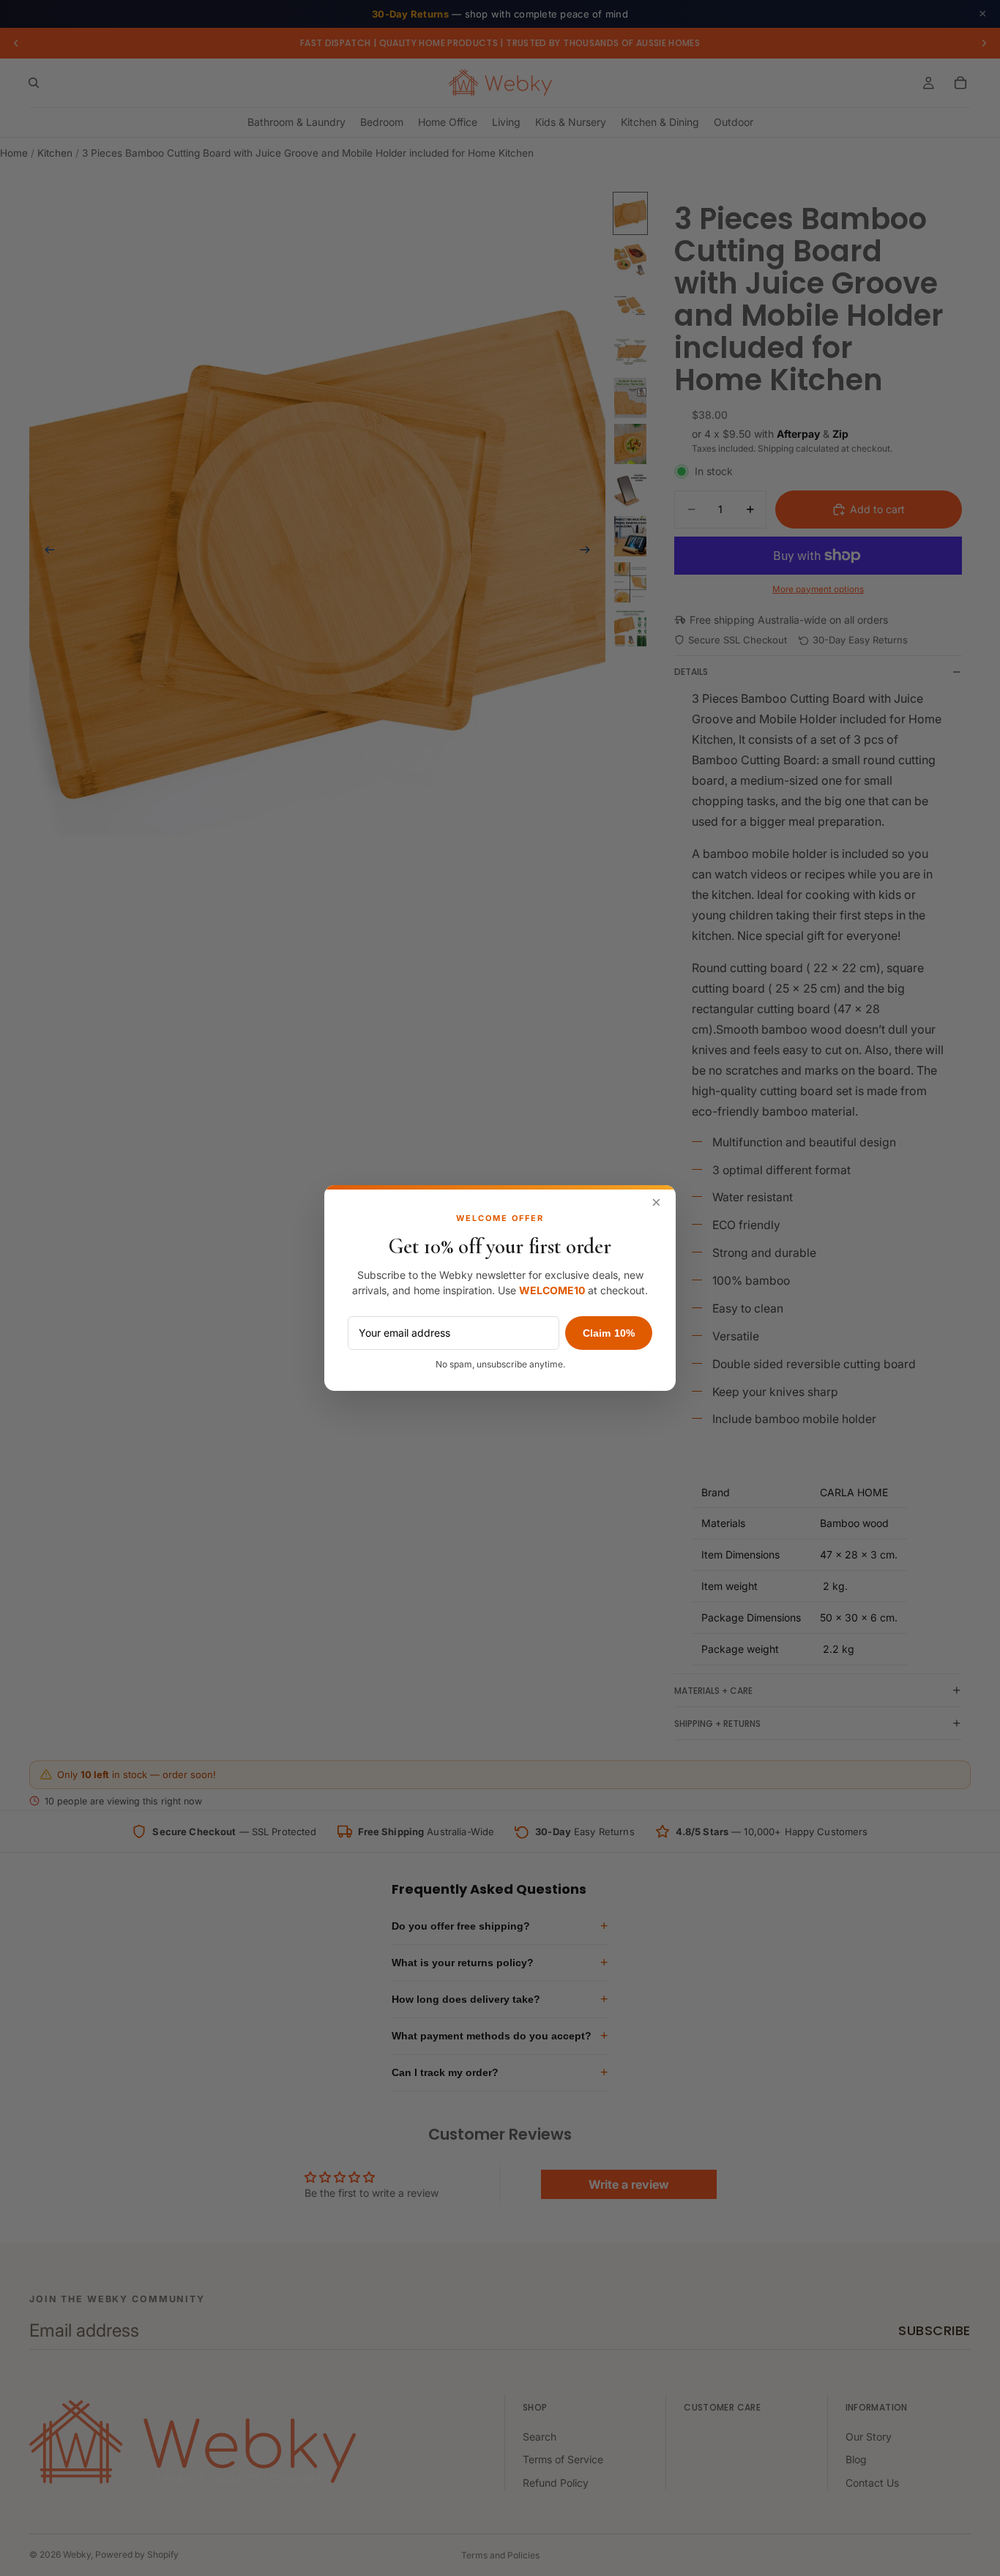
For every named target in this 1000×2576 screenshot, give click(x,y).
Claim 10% (609, 1333)
